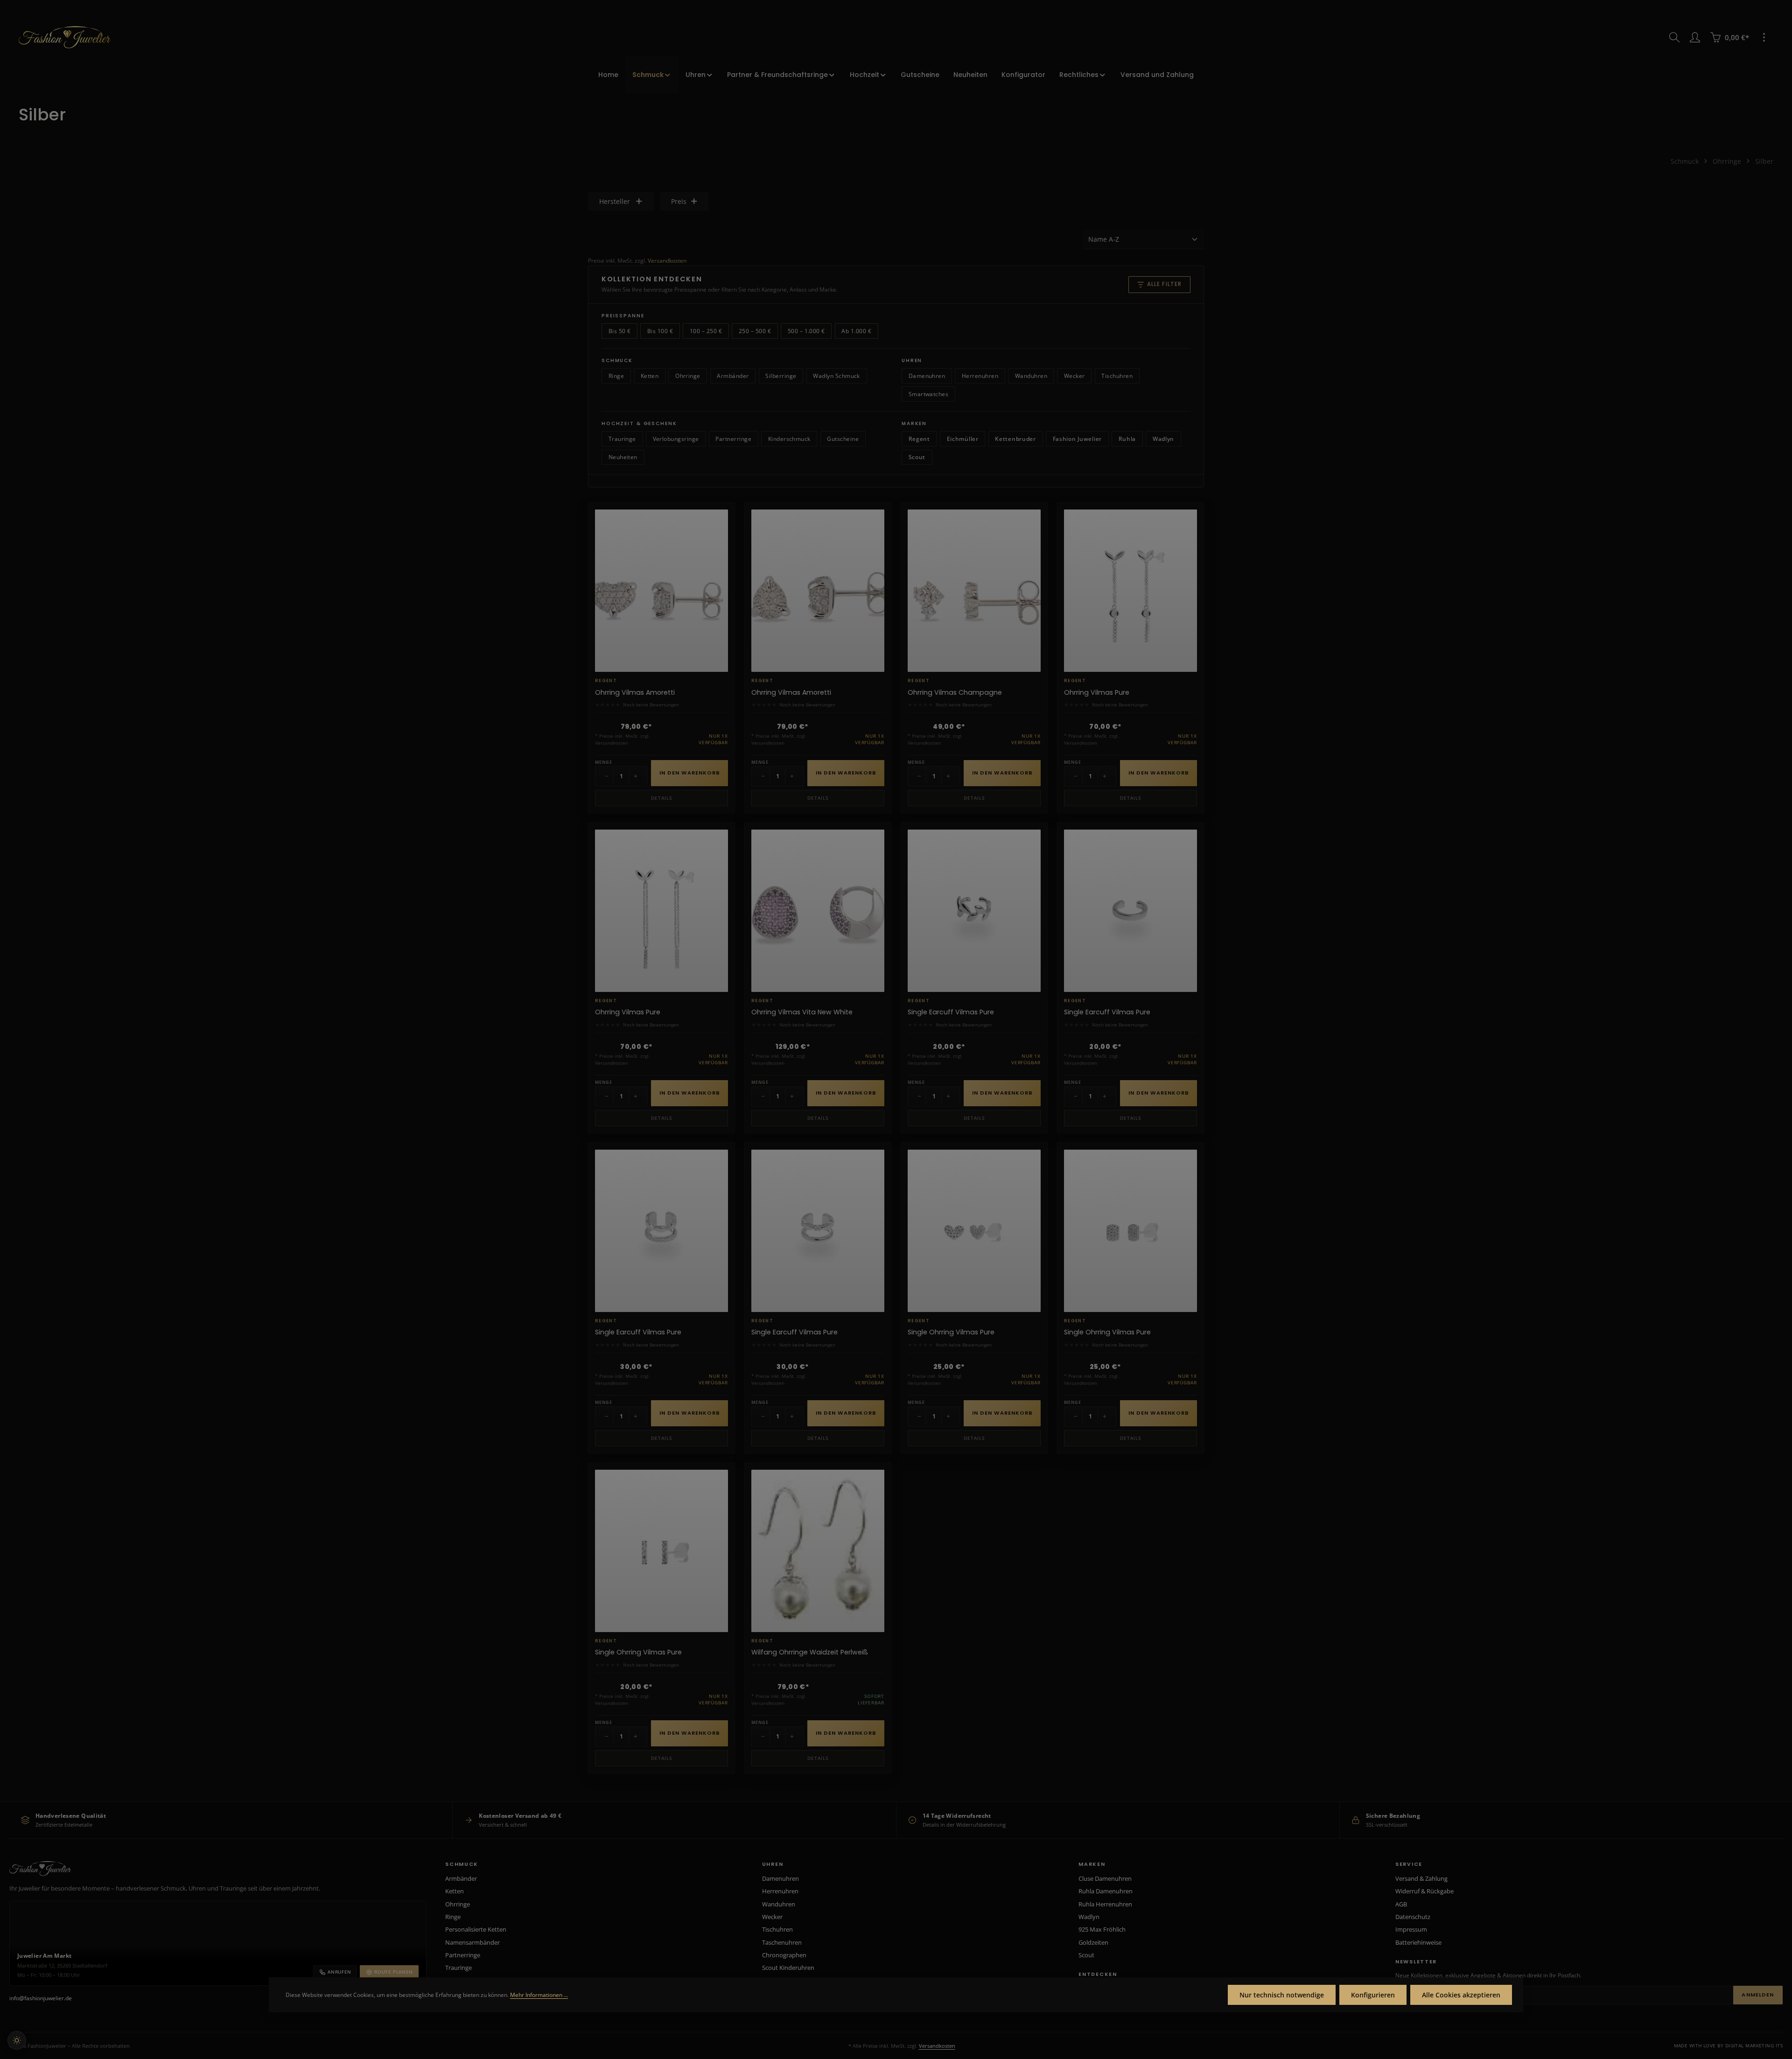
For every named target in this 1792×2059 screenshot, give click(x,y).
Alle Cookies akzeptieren (1461, 1995)
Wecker (1074, 376)
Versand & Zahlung (1421, 1878)
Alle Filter (1165, 284)
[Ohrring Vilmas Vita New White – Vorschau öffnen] (873, 866)
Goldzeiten (1093, 1942)
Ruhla (1127, 439)
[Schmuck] (652, 75)
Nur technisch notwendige (1282, 1995)
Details (661, 798)
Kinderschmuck (789, 439)
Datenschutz (1413, 1917)
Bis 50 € (620, 331)
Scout (917, 457)
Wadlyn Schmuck (836, 376)
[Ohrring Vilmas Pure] (1130, 591)
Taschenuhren (782, 1942)
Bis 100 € (660, 331)
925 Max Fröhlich (1102, 1929)
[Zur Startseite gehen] (65, 37)
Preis (679, 201)
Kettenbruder (1015, 439)
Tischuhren (1117, 376)
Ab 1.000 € (856, 331)
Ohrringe (688, 376)
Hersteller (615, 201)
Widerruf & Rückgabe (1424, 1891)
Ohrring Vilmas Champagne (955, 693)
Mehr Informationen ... (539, 1995)
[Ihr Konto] (1695, 37)
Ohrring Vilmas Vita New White (802, 1012)
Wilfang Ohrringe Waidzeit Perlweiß (810, 1652)
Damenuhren (927, 376)
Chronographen (784, 1955)
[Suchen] (1674, 37)
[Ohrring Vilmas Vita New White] (818, 911)
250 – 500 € (755, 331)
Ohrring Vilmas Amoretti (635, 693)
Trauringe (622, 439)
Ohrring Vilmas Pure (1097, 693)
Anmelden (1758, 1995)
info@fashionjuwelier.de (41, 1998)
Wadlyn (1163, 439)
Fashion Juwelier (1078, 439)
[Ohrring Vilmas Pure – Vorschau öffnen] (1185, 546)
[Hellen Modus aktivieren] (17, 2040)
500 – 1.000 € (806, 331)
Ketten (650, 376)
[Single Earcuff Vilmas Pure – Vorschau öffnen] (1029, 866)
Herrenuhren (980, 376)
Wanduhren (1031, 376)
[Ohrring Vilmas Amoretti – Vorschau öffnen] (716, 546)
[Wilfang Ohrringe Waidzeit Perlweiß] (818, 1551)
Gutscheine (843, 439)
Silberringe (781, 376)
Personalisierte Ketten (476, 1929)
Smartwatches (929, 394)
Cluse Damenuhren (1105, 1878)
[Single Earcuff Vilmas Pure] (974, 911)
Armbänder (733, 376)
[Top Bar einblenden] (1764, 37)
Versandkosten (667, 261)
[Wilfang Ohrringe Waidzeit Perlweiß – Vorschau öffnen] (873, 1507)
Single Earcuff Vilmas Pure (951, 1012)
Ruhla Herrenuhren (1105, 1904)
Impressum (1411, 1929)
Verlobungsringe (676, 439)
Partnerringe (733, 439)
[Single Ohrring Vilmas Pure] (974, 1231)
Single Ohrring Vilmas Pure (951, 1332)
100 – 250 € (706, 331)
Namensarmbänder (472, 1942)
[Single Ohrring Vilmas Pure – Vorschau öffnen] (1029, 1187)
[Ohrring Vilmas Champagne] (974, 591)
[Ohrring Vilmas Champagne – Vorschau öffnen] (1029, 546)
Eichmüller (963, 439)
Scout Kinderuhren (788, 1968)
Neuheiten (623, 457)
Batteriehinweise (1418, 1942)
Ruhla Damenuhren (1106, 1891)
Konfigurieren (1373, 1995)
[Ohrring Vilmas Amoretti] (661, 591)
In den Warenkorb (690, 773)
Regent (919, 439)
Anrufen (339, 1972)
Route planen (394, 1972)
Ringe (616, 376)
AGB (1401, 1904)
